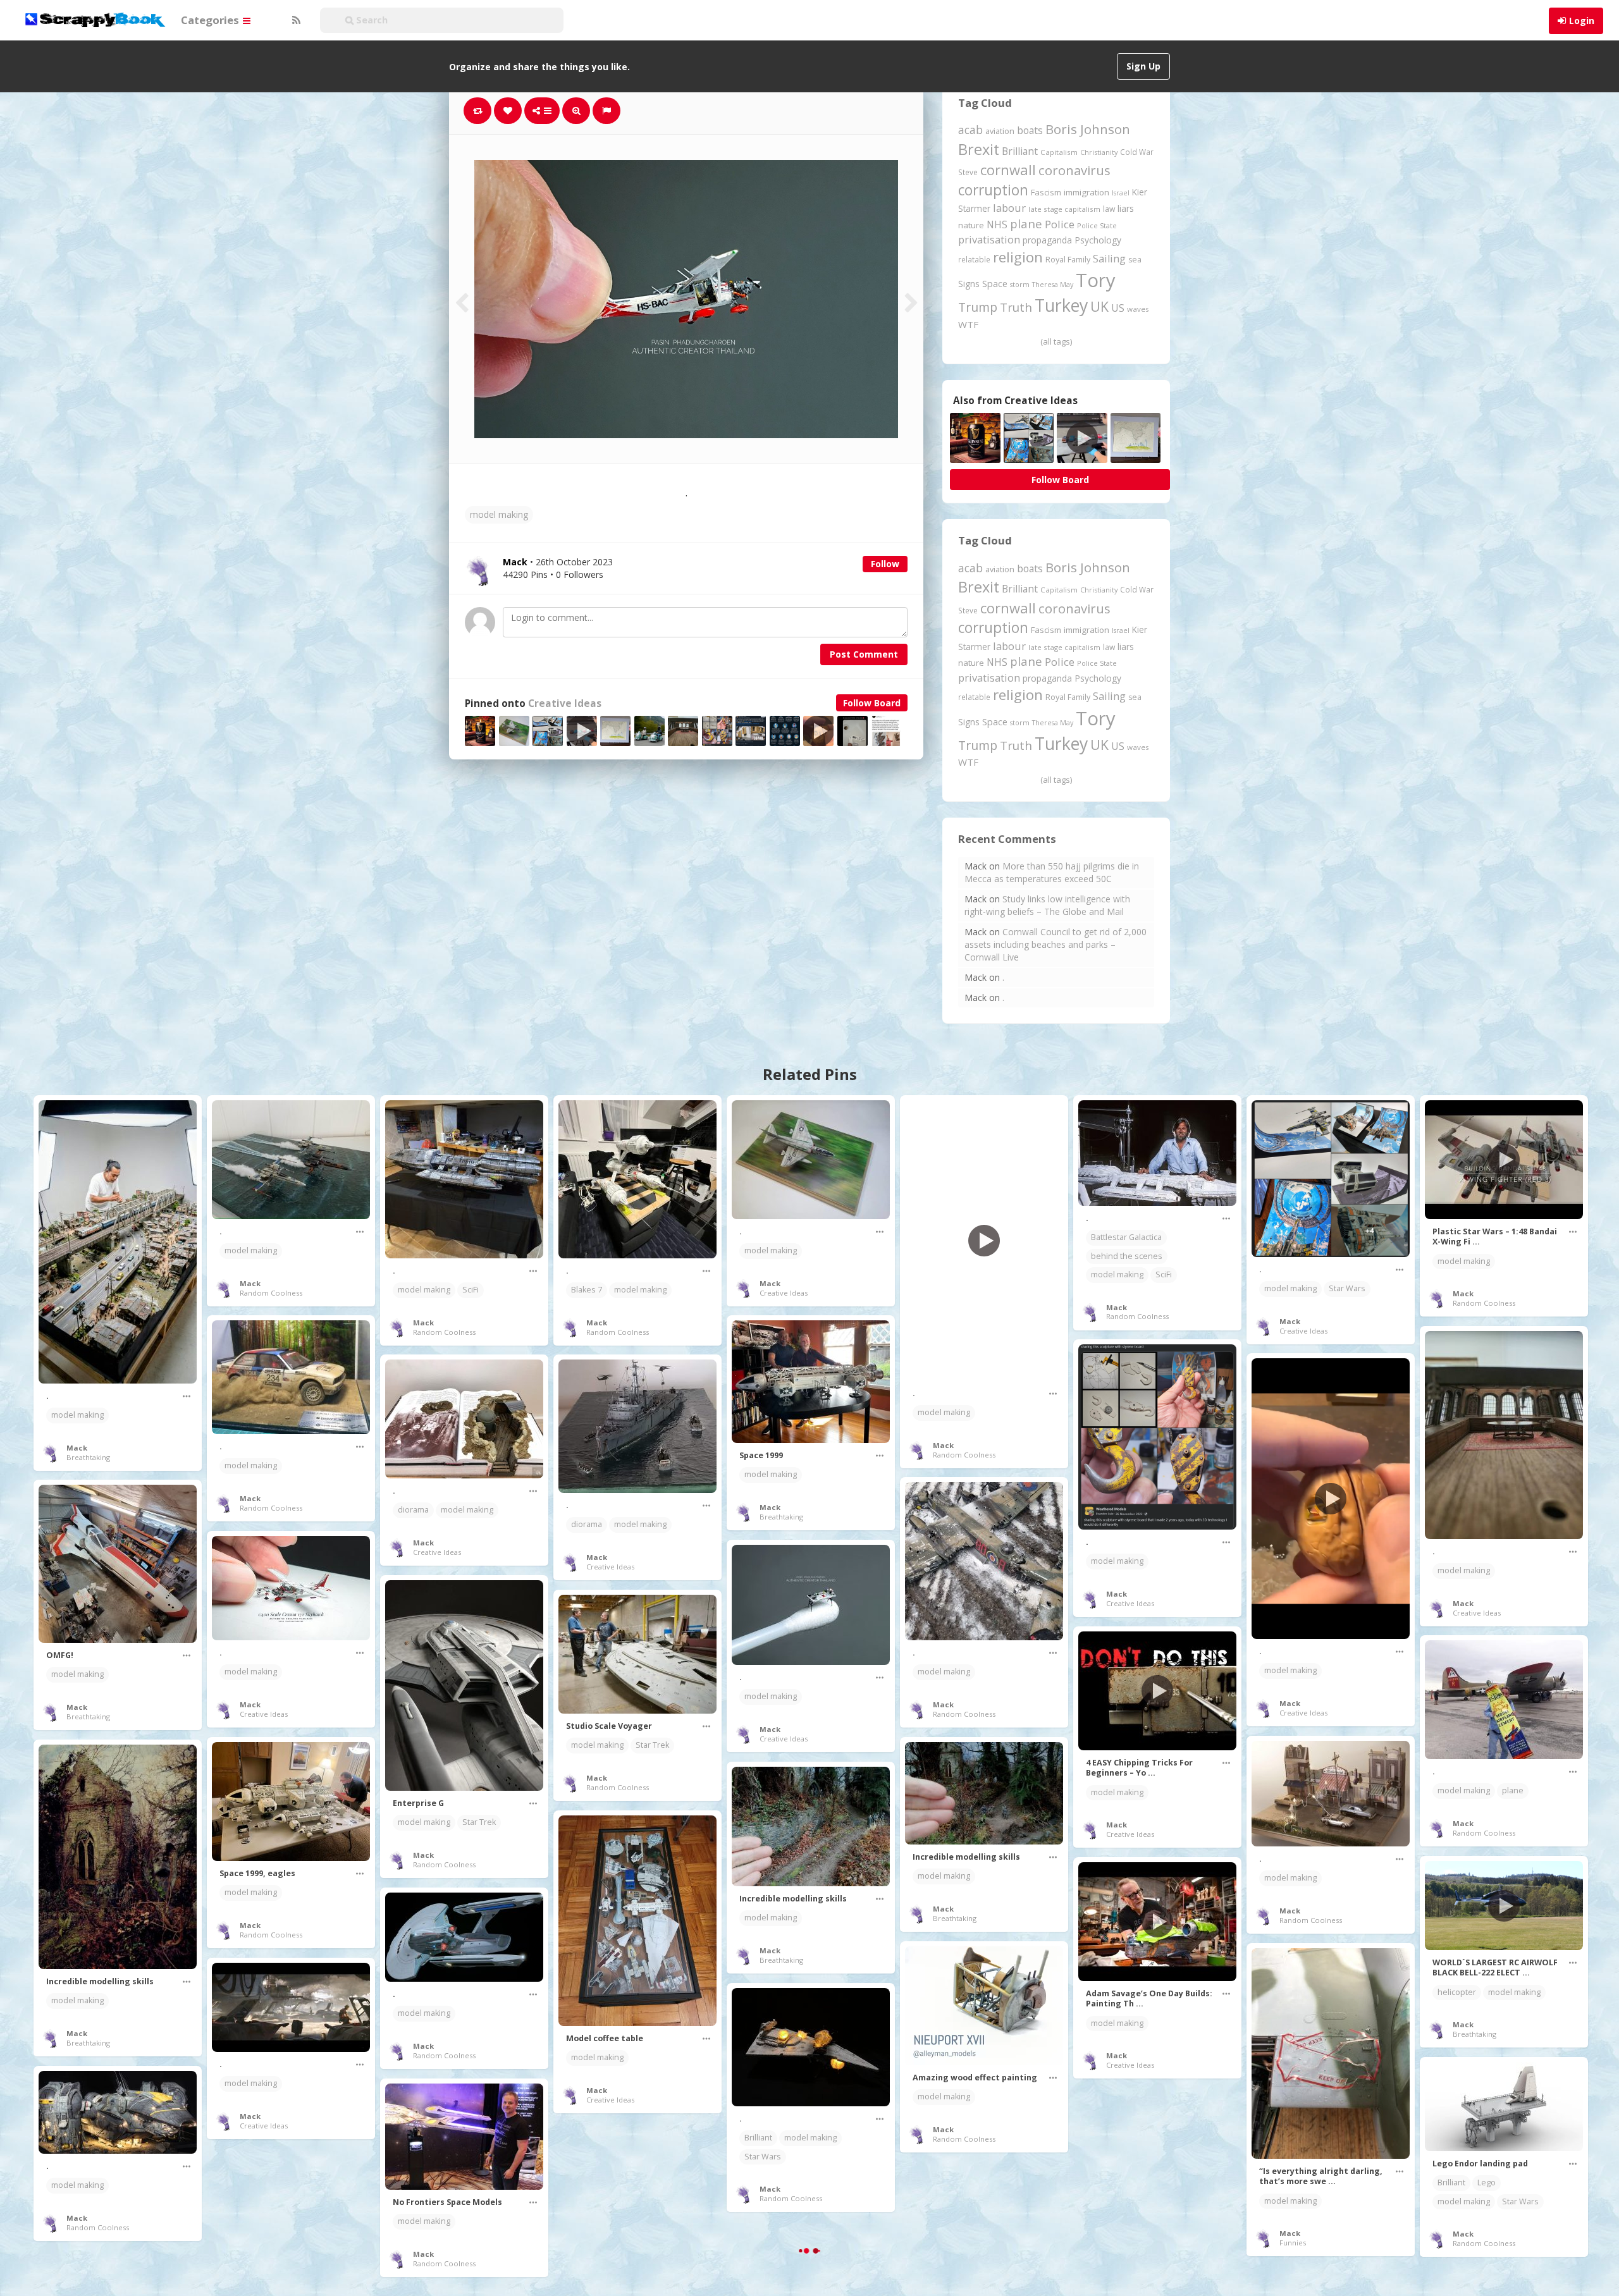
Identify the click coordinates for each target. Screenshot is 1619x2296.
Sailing (1109, 259)
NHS (997, 224)
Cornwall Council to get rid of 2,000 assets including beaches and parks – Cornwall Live (1056, 944)
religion (1018, 257)
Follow (885, 564)
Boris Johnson (1088, 129)
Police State (1097, 225)
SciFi (471, 1290)
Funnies (1293, 2243)
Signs (969, 284)
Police (1060, 224)
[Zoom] (576, 111)
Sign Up (1143, 66)
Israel (1121, 193)
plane (1026, 224)
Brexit (979, 149)
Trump (978, 307)
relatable (974, 259)
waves (1138, 309)
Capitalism (1059, 152)
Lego (1487, 2182)
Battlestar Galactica (1126, 1237)
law (1109, 209)
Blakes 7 (587, 1290)
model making (499, 514)
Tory (1096, 280)
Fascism (1046, 192)
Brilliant (1020, 151)
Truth (1016, 307)
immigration (1087, 192)
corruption (993, 190)
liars (1126, 208)
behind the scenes (1127, 1256)
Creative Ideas (565, 703)
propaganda (1047, 240)
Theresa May (1053, 284)
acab (970, 130)
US (1118, 308)
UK (1099, 306)
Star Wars (1347, 1288)
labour (1009, 208)
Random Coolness (271, 1293)
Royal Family (1068, 260)
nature (971, 225)
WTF (968, 324)
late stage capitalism (1064, 209)
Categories (211, 20)
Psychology (1098, 240)
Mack (77, 1448)
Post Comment (864, 654)
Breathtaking (88, 1457)
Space (995, 284)
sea (1135, 260)
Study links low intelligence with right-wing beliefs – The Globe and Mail (1047, 905)
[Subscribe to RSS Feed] (295, 20)
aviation (1000, 131)
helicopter (1457, 1992)
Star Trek (479, 1822)
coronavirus (1074, 170)
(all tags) (1056, 341)
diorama (413, 1510)
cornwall (1008, 169)
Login (1582, 21)
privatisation (989, 239)
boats (1030, 130)
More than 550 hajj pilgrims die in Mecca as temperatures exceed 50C (1052, 872)
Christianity (1099, 152)
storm (1020, 284)
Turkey (1061, 305)
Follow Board (872, 703)
